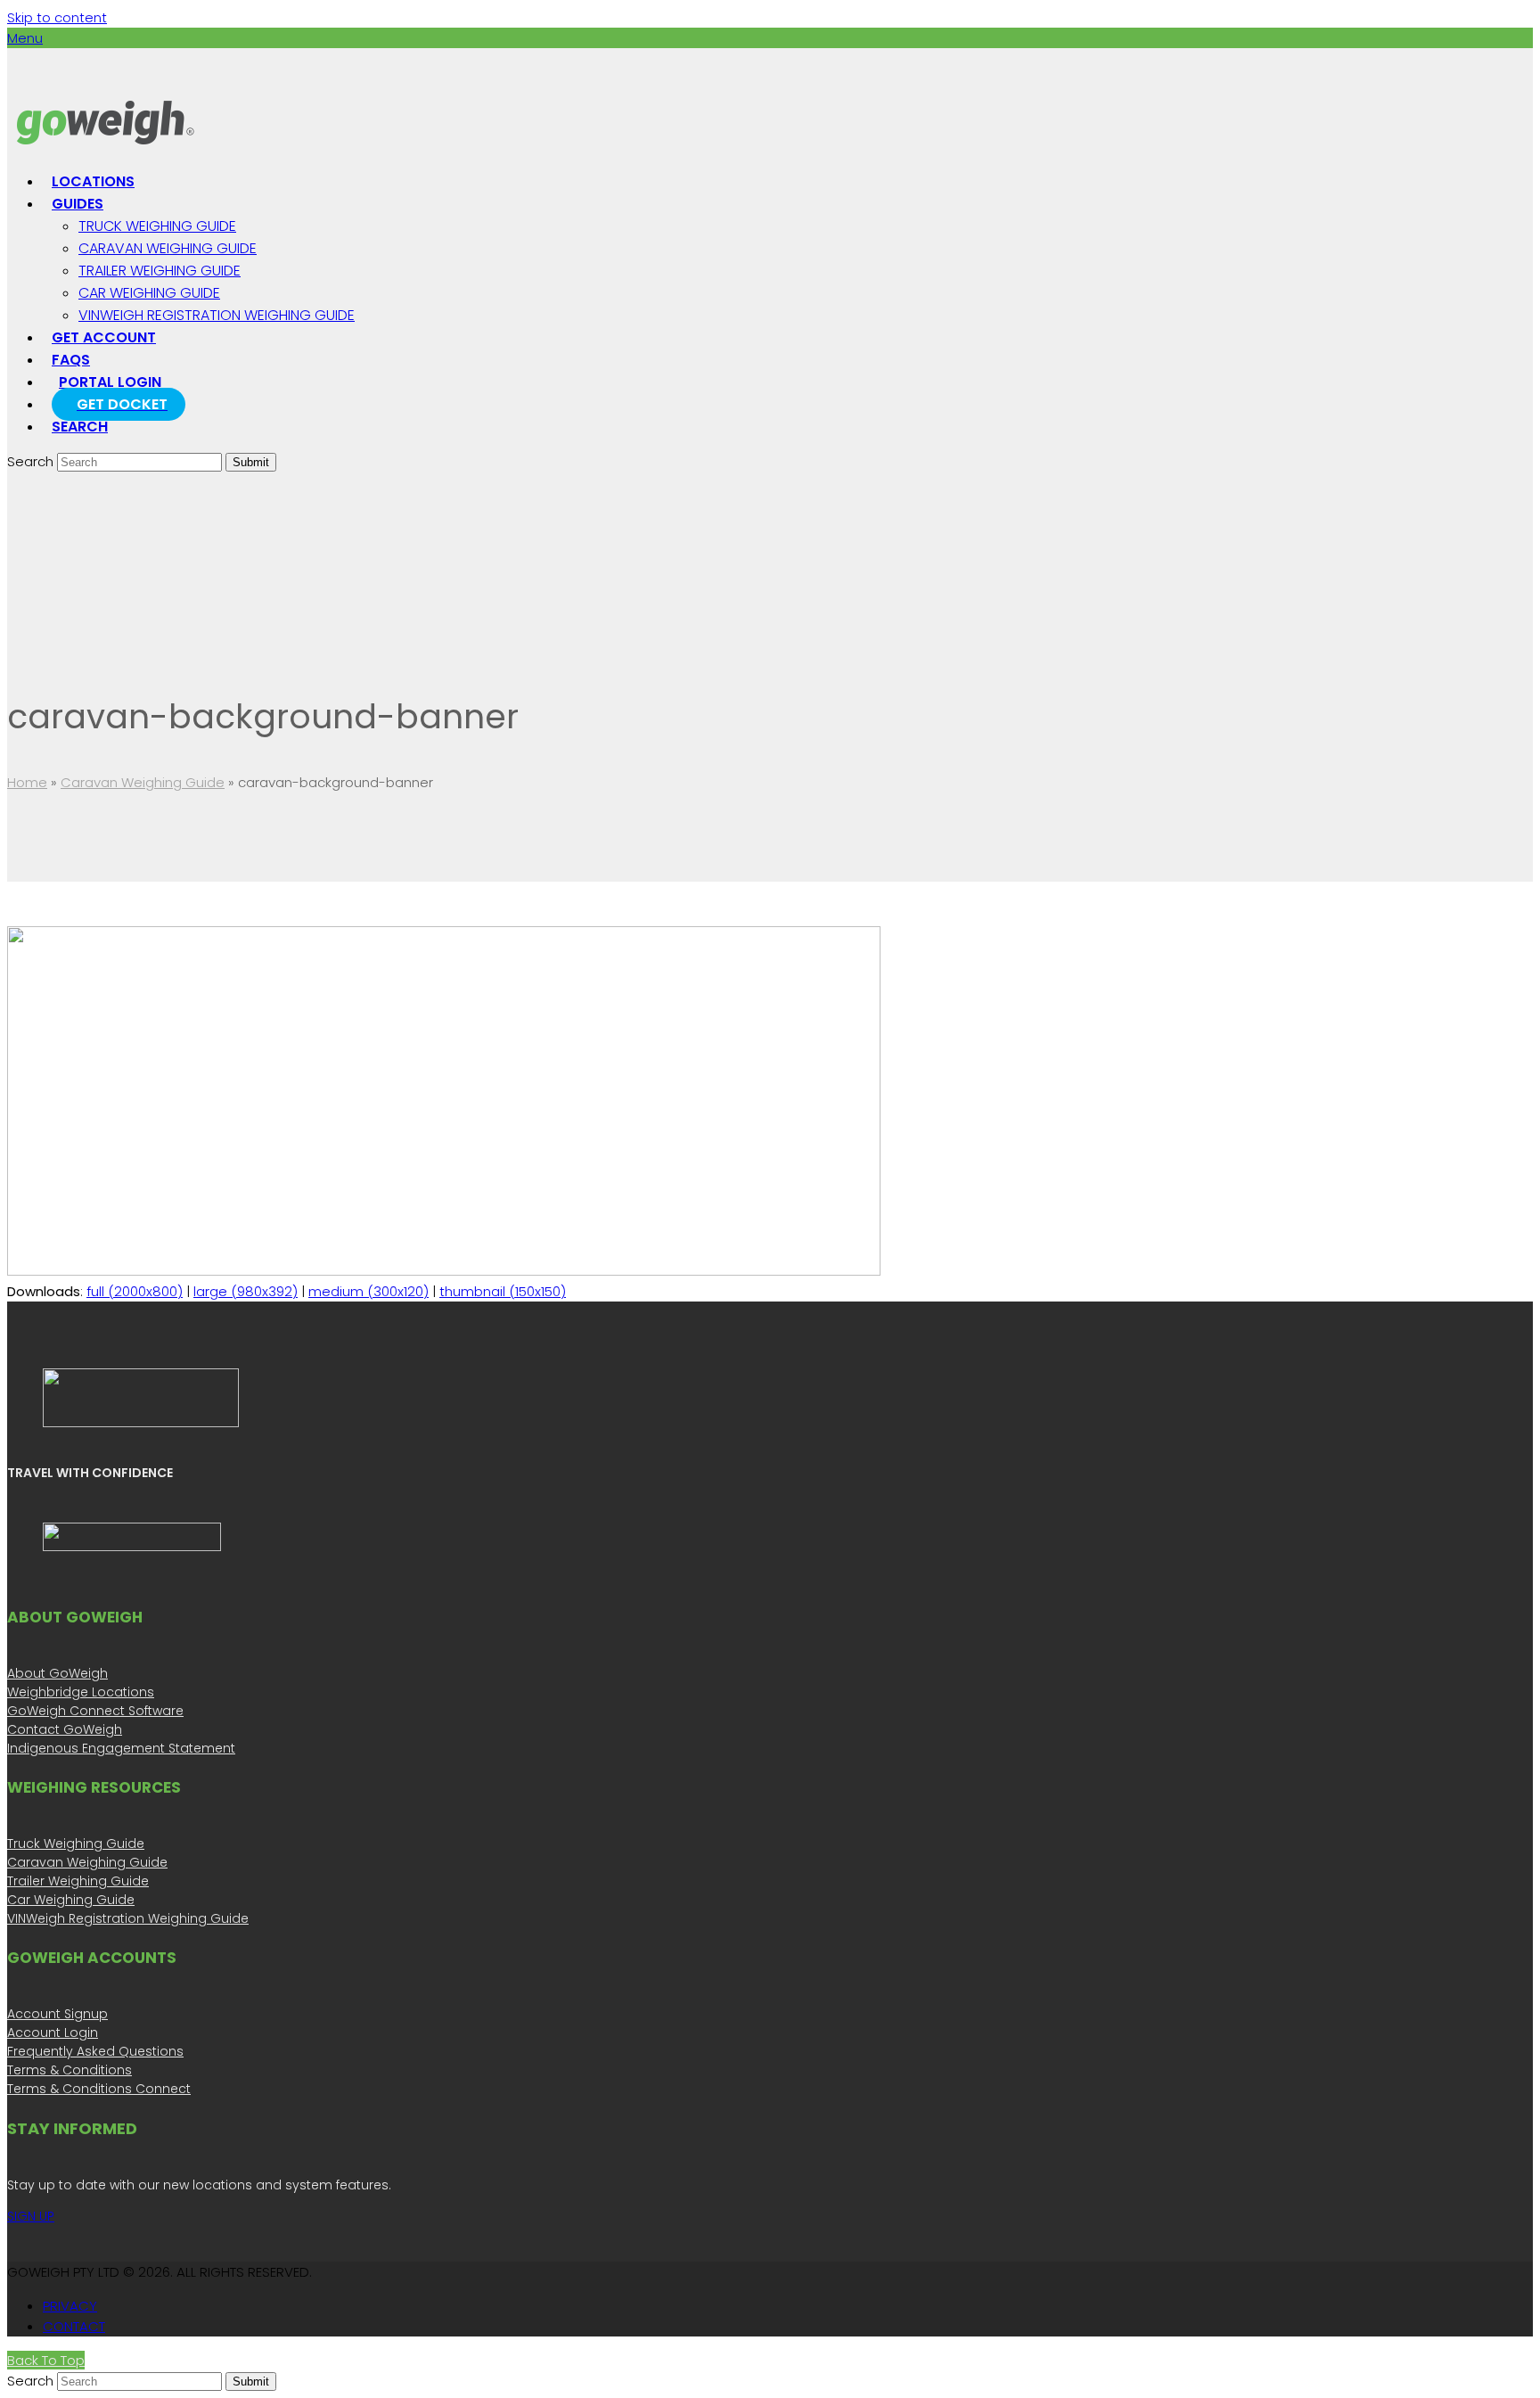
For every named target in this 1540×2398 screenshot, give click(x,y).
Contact (74, 2326)
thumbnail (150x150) (503, 1291)
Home (27, 782)
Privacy (70, 2306)
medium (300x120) (369, 1291)
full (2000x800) (135, 1291)
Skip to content (57, 17)
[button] (25, 38)
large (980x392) (246, 1291)
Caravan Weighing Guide (143, 782)
